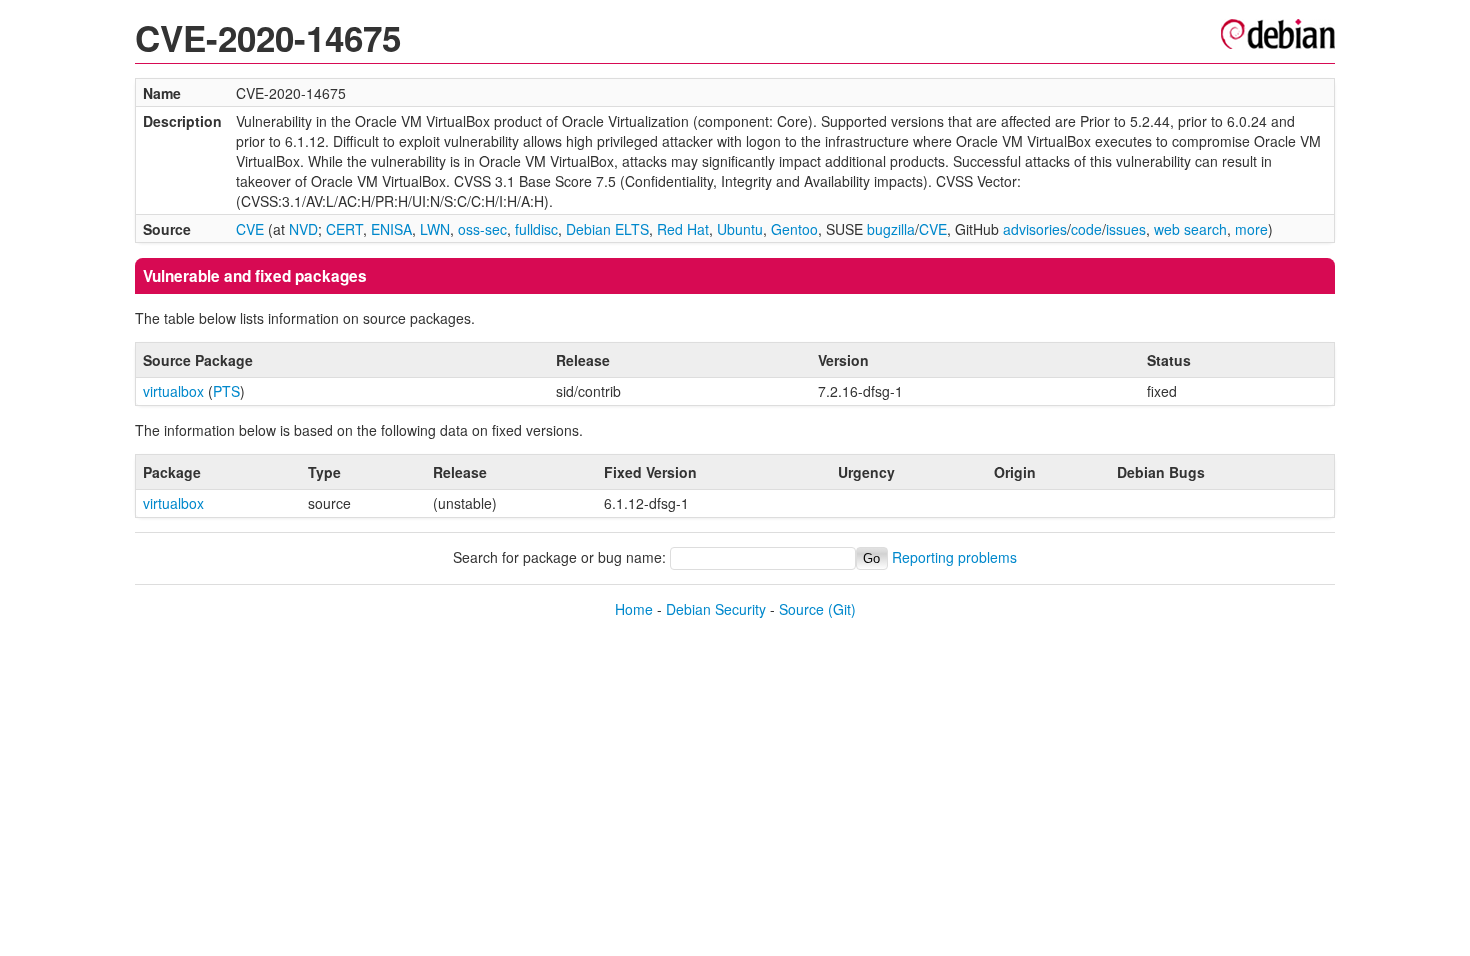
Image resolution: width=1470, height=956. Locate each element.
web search (1190, 229)
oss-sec (482, 229)
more (1251, 229)
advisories (1035, 229)
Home (634, 609)
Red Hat (683, 229)
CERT (344, 229)
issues (1126, 229)
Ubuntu (740, 229)
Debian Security (716, 609)
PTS (226, 391)
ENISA (391, 229)
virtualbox (173, 391)
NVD (303, 229)
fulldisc (536, 229)
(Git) (842, 609)
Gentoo (794, 229)
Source (801, 609)
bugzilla (891, 229)
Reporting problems (954, 557)
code (1086, 229)
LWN (435, 229)
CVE (250, 229)
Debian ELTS (607, 229)
